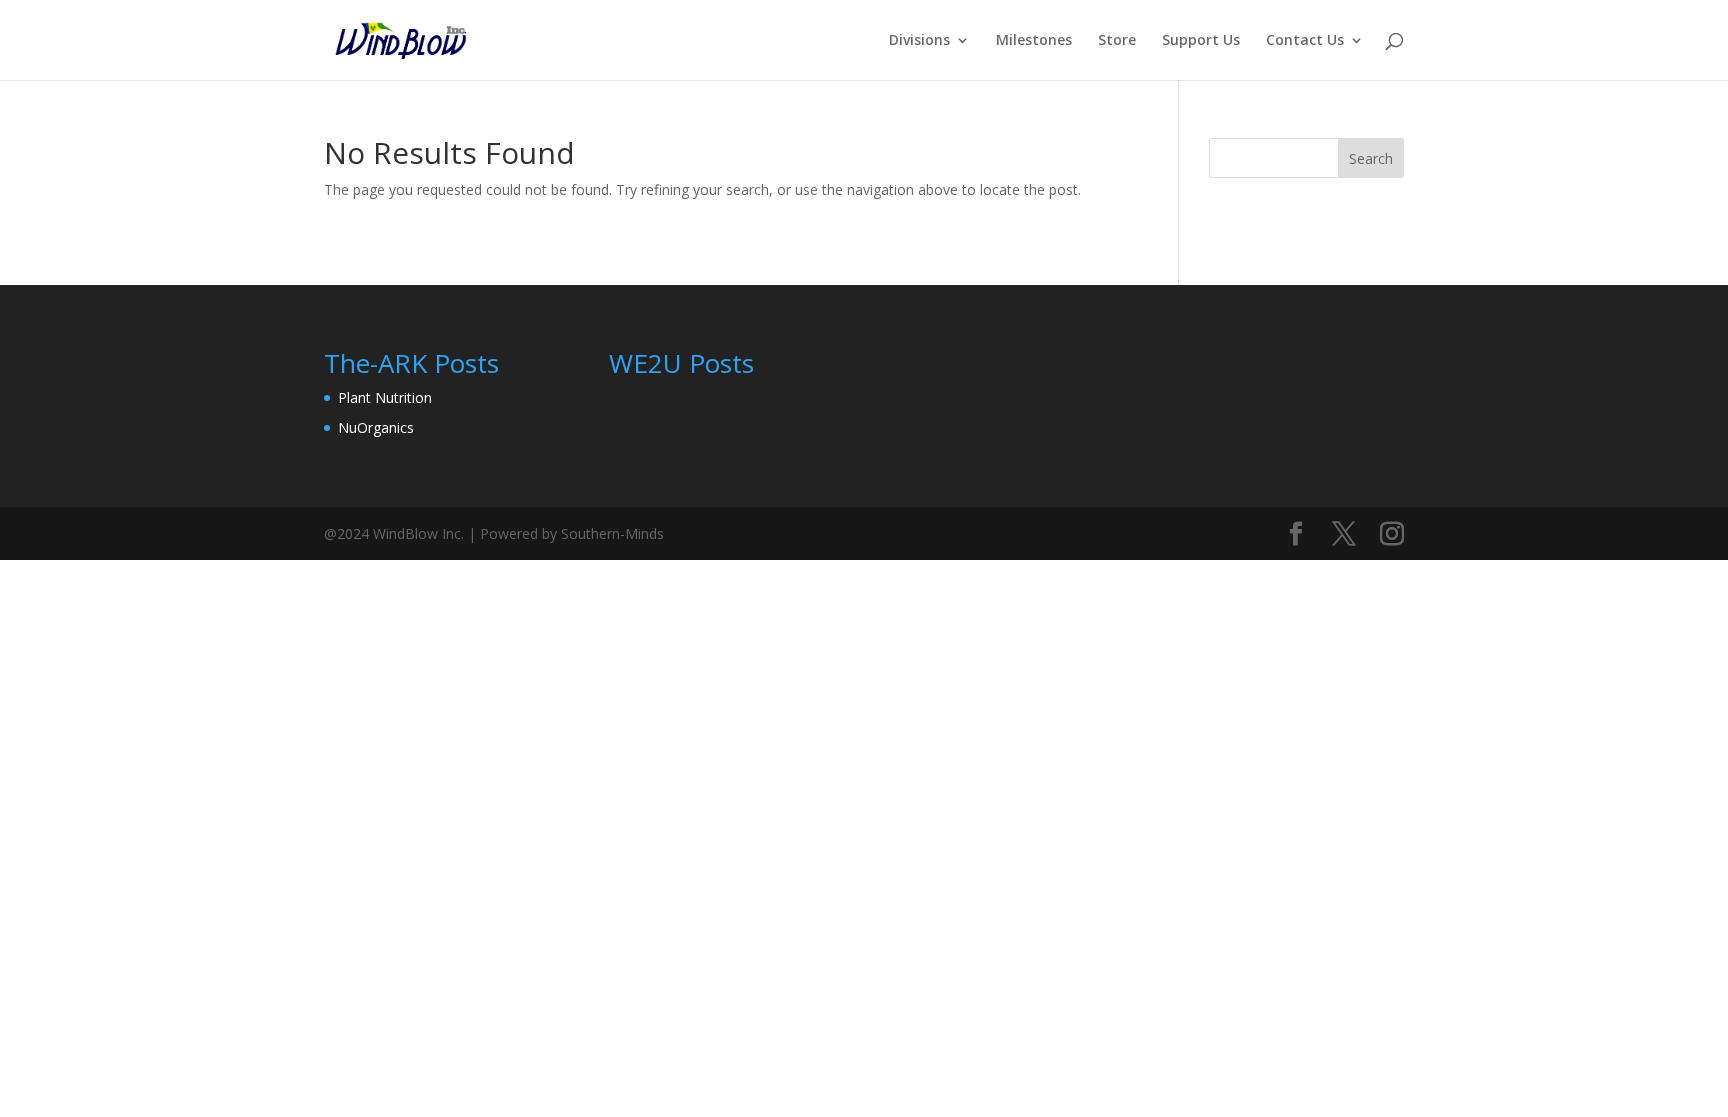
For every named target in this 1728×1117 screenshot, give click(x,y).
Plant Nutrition (385, 397)
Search (1371, 158)
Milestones (1034, 41)
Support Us (1201, 41)
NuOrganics (376, 427)
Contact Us (1305, 41)
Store (1117, 41)
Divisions (919, 41)
